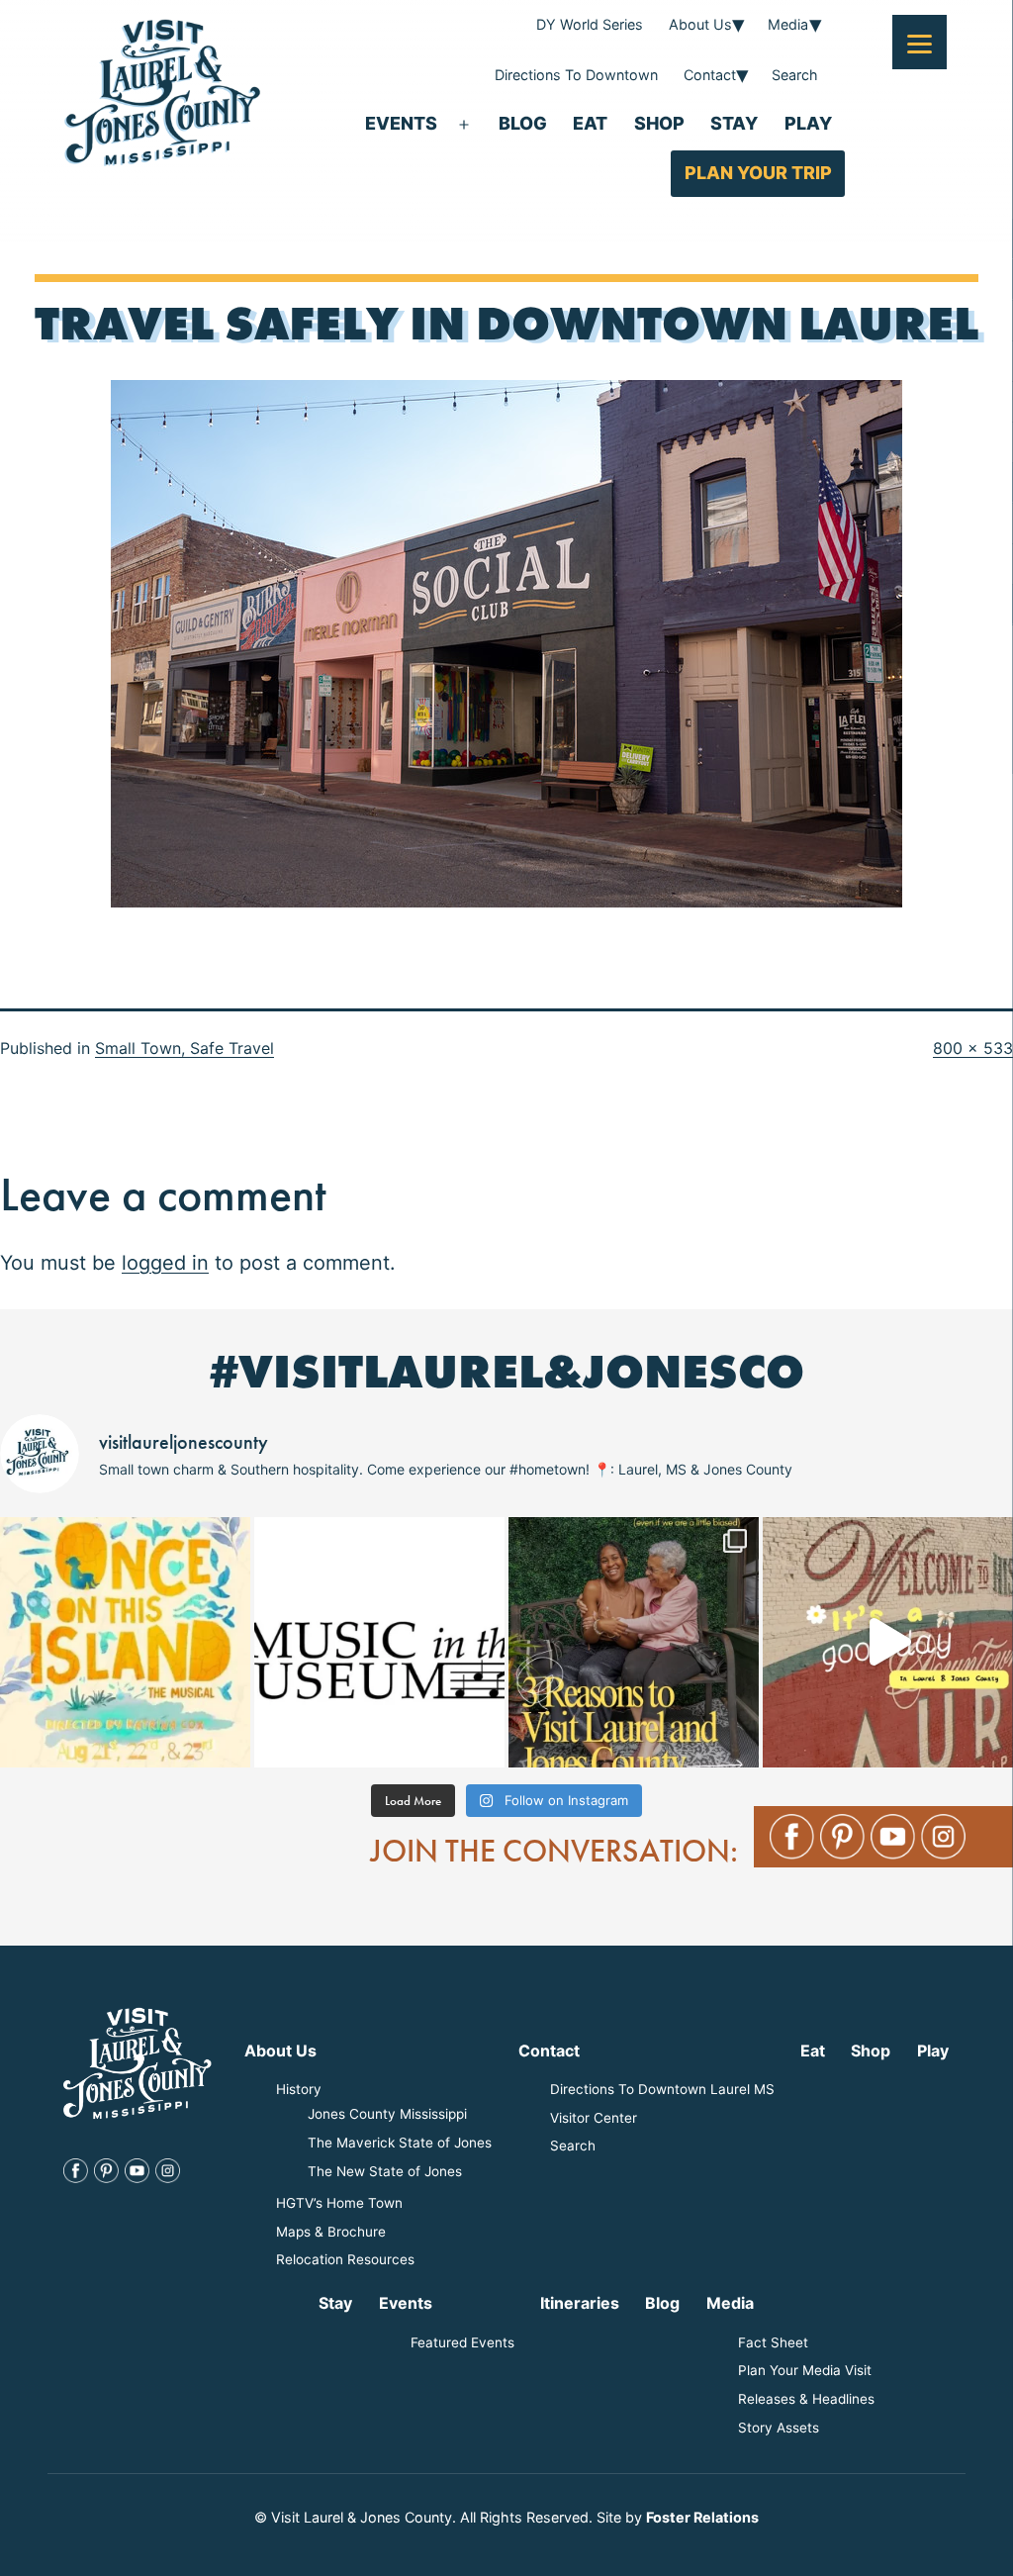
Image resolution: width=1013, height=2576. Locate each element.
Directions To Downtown (576, 75)
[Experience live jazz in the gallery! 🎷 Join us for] (379, 1642)
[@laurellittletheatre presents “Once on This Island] (125, 1642)
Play (808, 123)
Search (795, 75)
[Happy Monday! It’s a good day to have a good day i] (888, 1642)
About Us (700, 24)
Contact (710, 75)
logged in (165, 1263)
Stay (734, 123)
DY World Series (590, 24)
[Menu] (920, 42)
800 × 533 (973, 1048)
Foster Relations (702, 2517)
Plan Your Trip (758, 173)
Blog (523, 123)
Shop (659, 123)
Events (401, 123)
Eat (590, 123)
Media (788, 24)
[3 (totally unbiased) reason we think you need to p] (634, 1642)
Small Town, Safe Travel (184, 1048)
